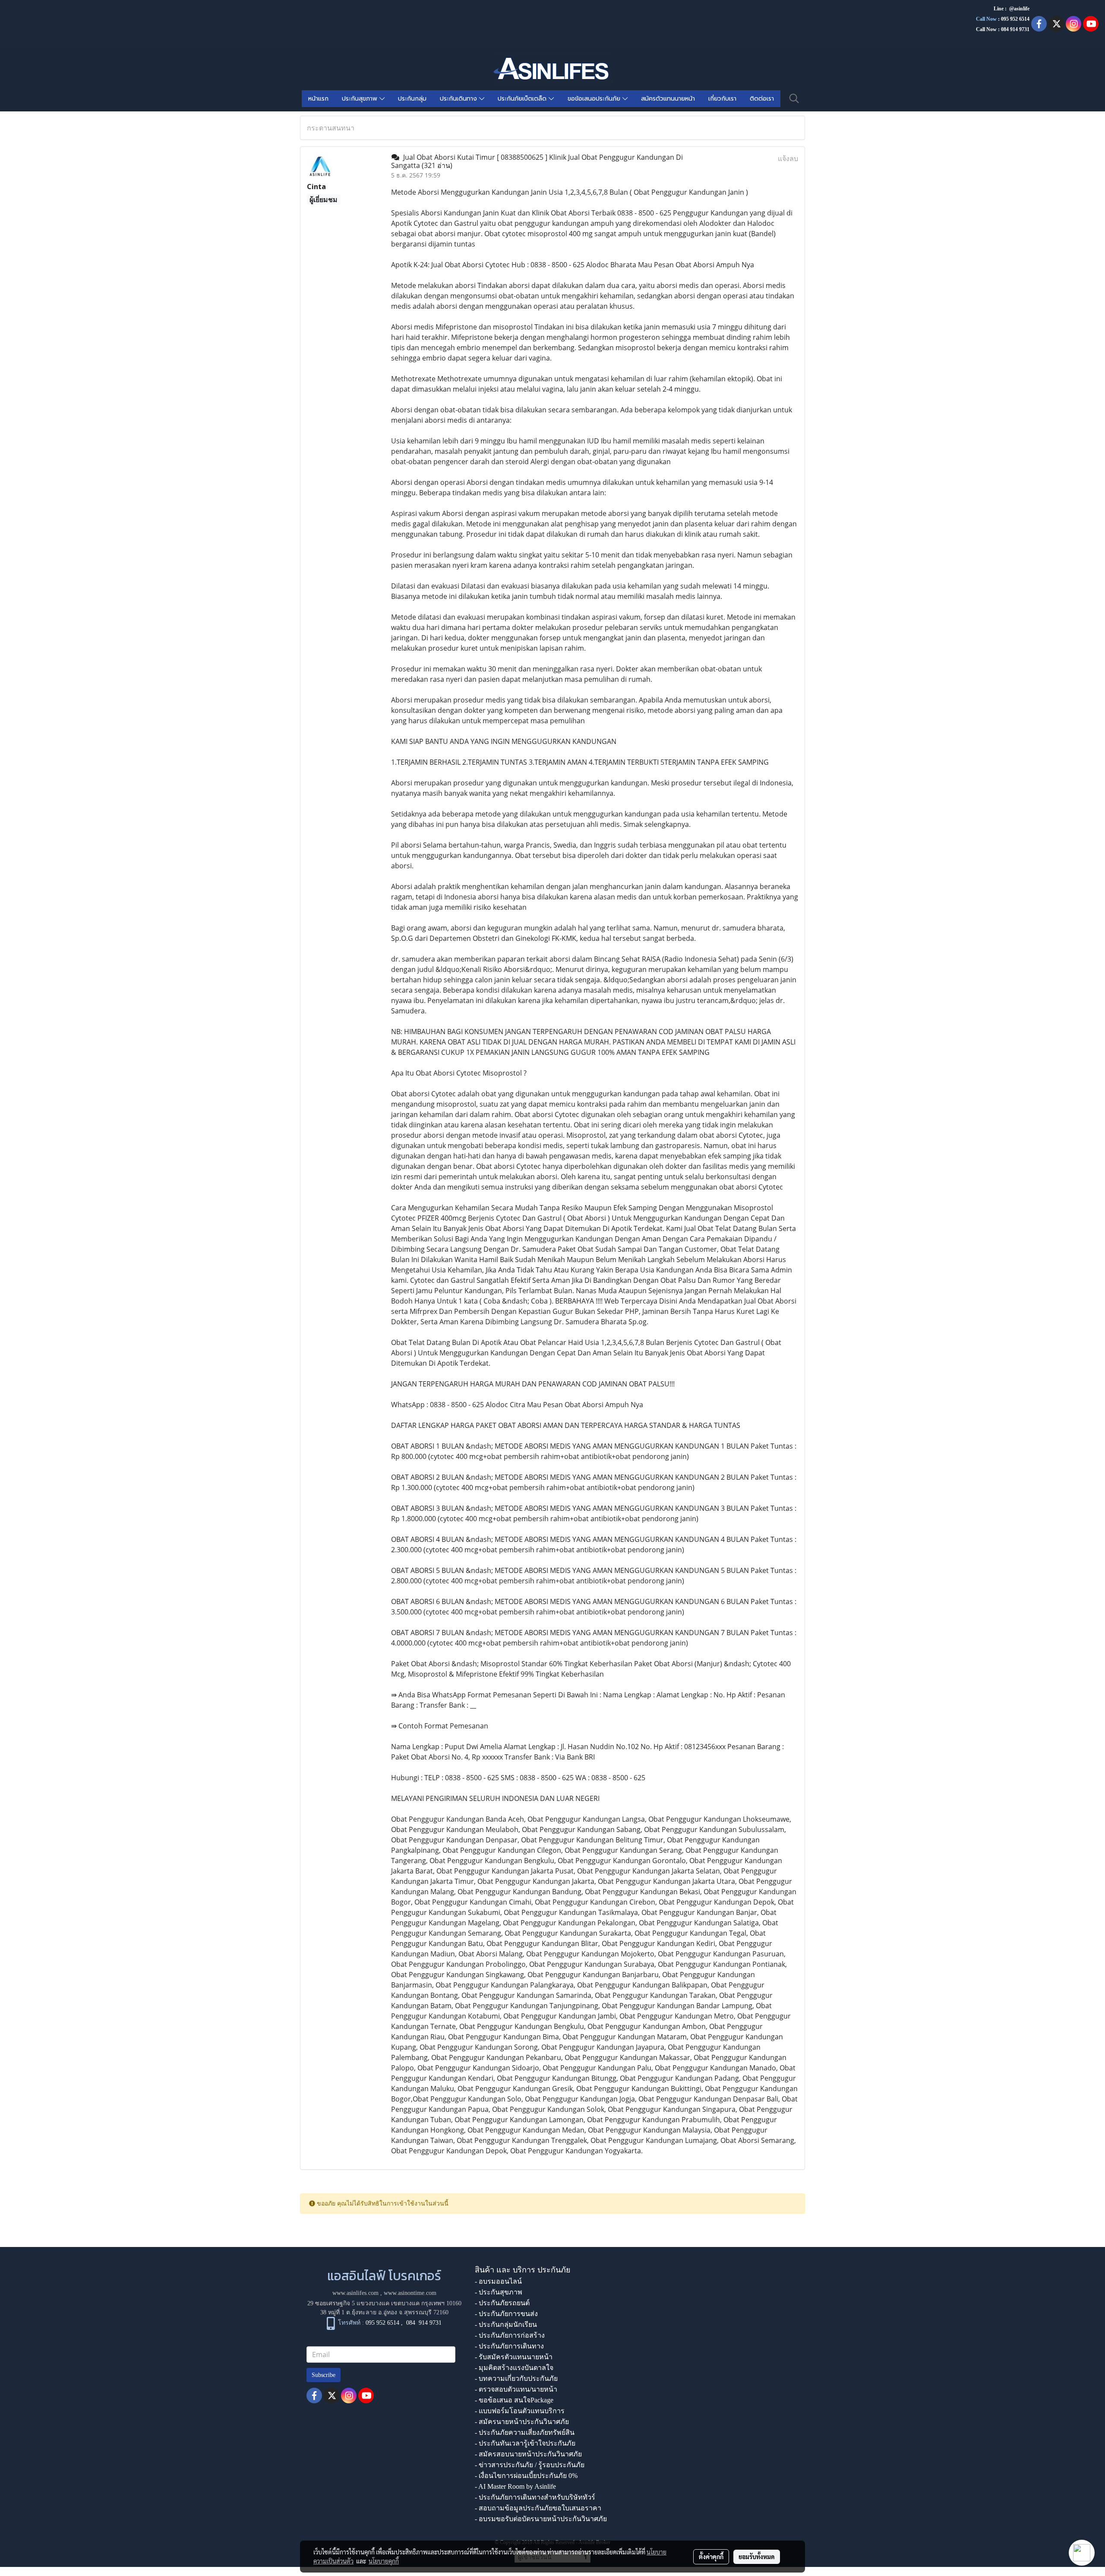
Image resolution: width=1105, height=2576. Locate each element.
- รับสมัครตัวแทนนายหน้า (514, 2357)
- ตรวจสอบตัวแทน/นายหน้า (516, 2389)
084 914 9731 (424, 2323)
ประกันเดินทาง (459, 99)
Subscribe (324, 2375)
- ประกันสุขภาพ (499, 2292)
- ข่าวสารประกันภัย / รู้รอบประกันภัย (530, 2465)
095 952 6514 (1015, 19)
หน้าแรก (318, 99)
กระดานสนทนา (331, 128)
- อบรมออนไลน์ (498, 2281)
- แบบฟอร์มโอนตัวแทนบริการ (520, 2411)
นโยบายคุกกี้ (384, 2561)
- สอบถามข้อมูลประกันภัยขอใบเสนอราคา (538, 2508)
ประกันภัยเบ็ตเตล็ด (523, 99)
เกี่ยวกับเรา (722, 99)
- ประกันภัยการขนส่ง (506, 2314)
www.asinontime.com (410, 2293)
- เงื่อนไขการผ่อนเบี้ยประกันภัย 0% (526, 2476)
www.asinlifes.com (355, 2293)
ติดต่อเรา (762, 99)
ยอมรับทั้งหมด (757, 2557)
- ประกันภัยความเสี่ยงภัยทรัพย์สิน (525, 2432)
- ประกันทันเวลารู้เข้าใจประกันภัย (525, 2443)
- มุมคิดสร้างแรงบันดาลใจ (514, 2368)
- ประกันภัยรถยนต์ (502, 2303)
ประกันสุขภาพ (361, 99)
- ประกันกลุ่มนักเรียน (506, 2324)
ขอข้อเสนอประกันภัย (595, 99)
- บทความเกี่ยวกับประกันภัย (516, 2378)
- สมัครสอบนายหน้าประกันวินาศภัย (528, 2454)
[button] (794, 98)
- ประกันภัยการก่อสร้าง (510, 2335)
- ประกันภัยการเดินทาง (509, 2346)
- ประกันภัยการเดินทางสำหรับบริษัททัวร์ (535, 2497)
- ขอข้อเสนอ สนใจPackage (514, 2400)
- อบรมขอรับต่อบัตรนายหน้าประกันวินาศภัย (541, 2519)
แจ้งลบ (788, 158)
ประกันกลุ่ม (412, 99)
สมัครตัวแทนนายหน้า (668, 99)
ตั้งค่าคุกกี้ (711, 2557)
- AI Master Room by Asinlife (515, 2486)
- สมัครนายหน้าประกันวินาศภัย (522, 2422)
